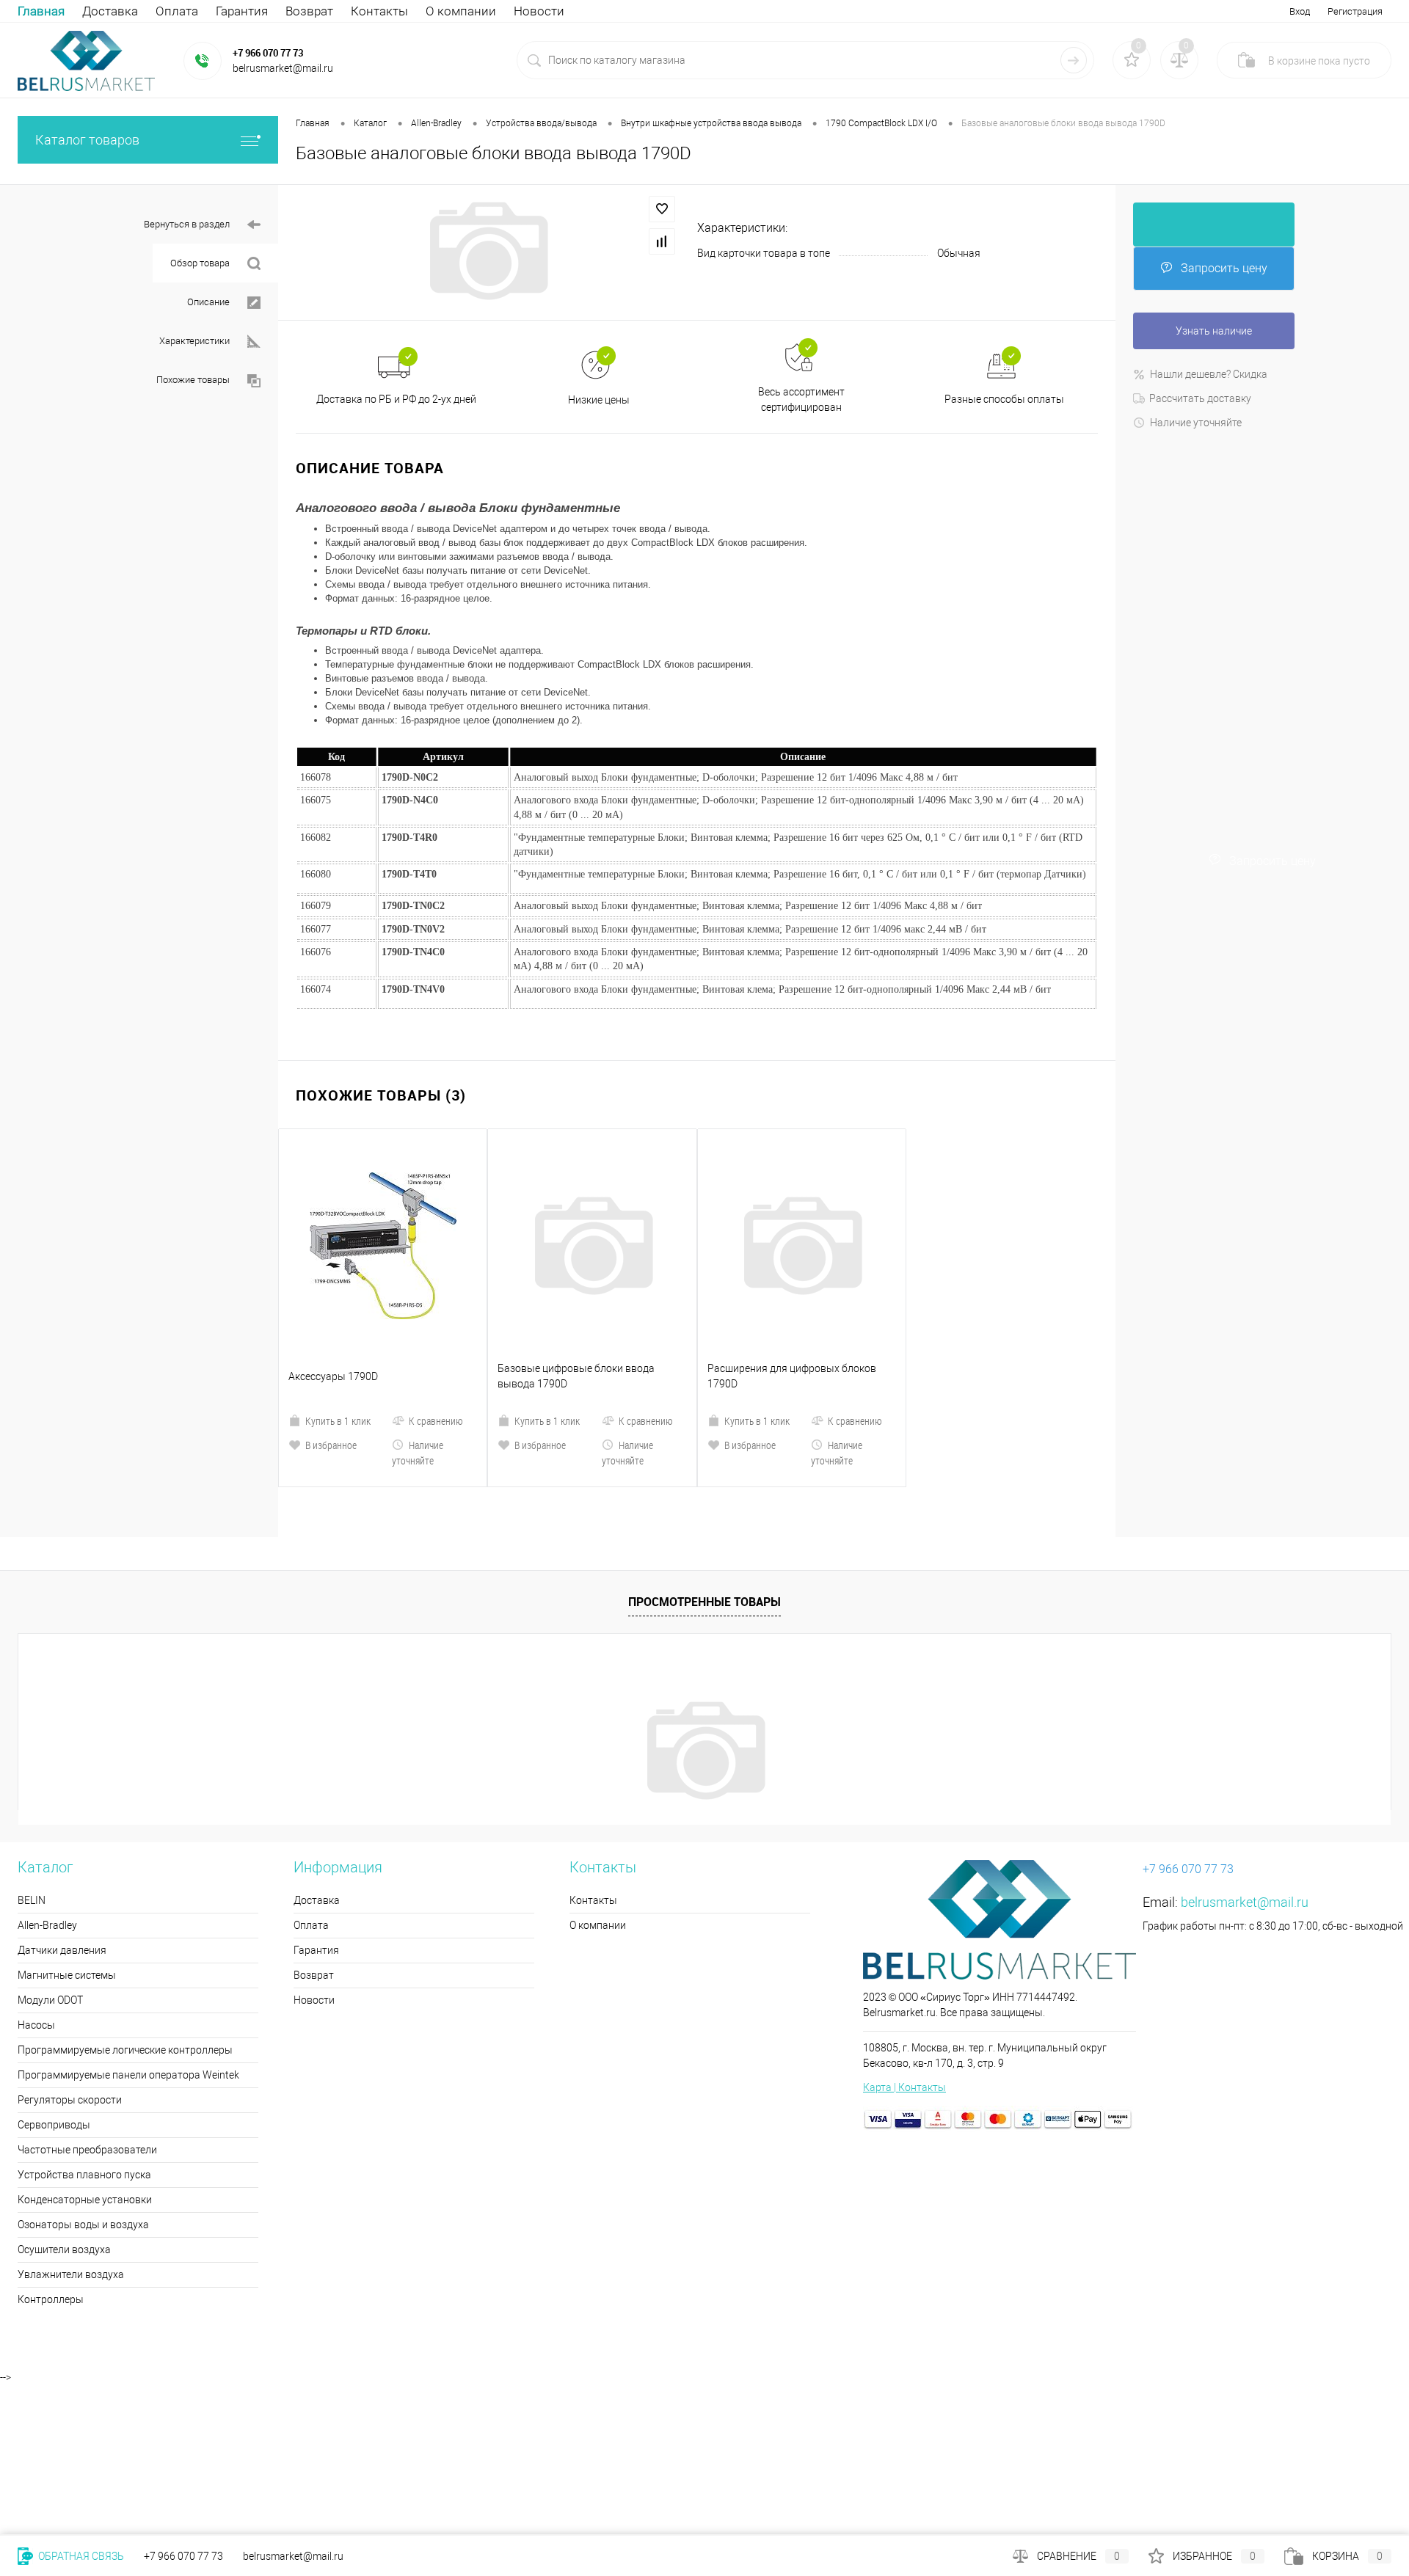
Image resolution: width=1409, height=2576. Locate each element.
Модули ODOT (50, 1875)
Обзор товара (200, 263)
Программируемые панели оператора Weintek (128, 1950)
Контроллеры (51, 2175)
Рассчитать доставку (1200, 398)
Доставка (110, 11)
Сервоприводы (54, 2000)
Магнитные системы (67, 1850)
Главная (41, 11)
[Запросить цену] (1214, 225)
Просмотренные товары (704, 1477)
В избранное (331, 1320)
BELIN (32, 1776)
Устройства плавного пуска (84, 2050)
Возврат (309, 11)
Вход (1300, 11)
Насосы (36, 1900)
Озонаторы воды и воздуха (83, 2100)
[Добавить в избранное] (662, 209)
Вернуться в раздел (187, 224)
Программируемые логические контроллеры (125, 1925)
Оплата (177, 11)
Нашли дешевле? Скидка (1209, 374)
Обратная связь (80, 2556)
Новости (539, 11)
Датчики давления (62, 1825)
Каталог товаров (87, 140)
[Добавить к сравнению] (662, 241)
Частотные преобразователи (87, 2025)
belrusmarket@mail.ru (1245, 1777)
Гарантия (242, 11)
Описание (208, 302)
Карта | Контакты (904, 1963)
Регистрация (1355, 11)
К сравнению (436, 1296)
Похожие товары (193, 380)
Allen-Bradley (47, 1800)
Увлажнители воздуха (71, 2150)
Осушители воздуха (64, 2125)
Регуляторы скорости (70, 1975)
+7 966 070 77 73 (268, 53)
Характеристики (194, 341)
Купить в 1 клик (338, 1296)
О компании (461, 11)
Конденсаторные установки (85, 2075)
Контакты (379, 11)
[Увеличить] (488, 251)
